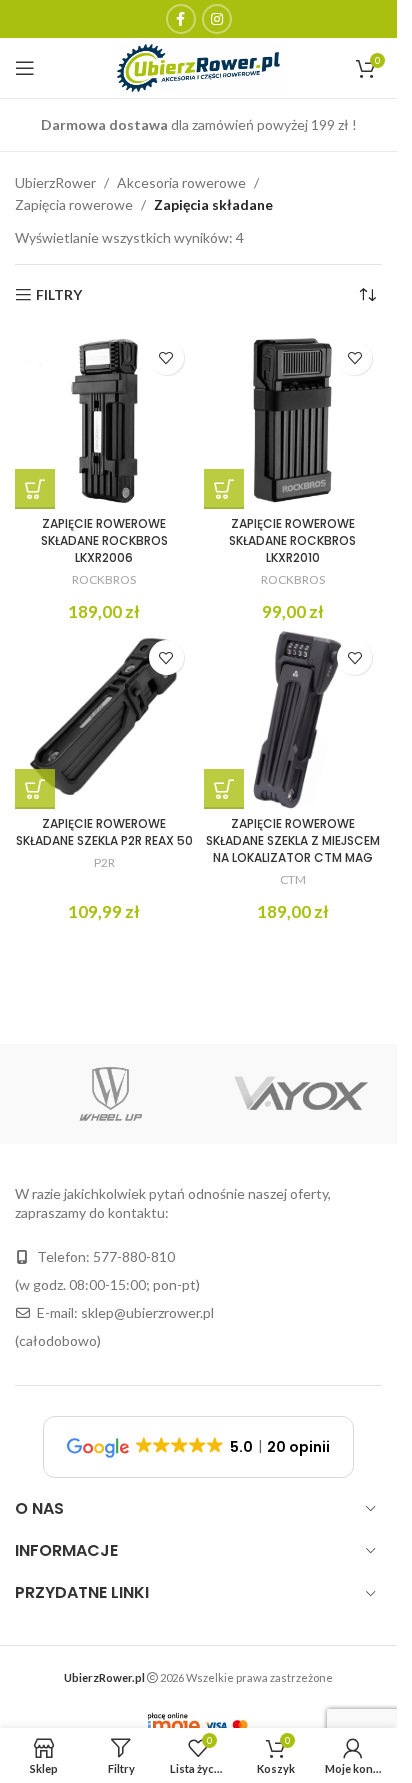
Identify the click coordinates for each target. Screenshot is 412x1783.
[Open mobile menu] (25, 68)
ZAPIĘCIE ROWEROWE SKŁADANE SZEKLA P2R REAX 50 (104, 832)
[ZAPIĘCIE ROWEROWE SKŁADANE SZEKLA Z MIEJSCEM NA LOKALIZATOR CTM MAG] (293, 719)
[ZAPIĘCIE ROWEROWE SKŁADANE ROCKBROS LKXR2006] (104, 419)
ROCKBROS (104, 579)
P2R (104, 862)
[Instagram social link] (217, 19)
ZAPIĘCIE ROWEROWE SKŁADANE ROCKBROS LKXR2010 (292, 540)
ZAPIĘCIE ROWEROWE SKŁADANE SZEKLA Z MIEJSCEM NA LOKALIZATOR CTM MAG (293, 840)
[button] (35, 489)
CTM (293, 879)
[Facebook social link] (181, 19)
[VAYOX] (301, 1094)
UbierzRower (55, 182)
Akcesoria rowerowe (181, 182)
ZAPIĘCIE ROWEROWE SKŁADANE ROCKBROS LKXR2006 (104, 540)
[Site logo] (198, 66)
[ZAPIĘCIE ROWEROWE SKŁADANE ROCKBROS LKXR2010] (293, 419)
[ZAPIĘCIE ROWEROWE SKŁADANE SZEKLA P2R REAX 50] (104, 719)
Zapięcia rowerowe (74, 204)
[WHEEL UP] (110, 1094)
